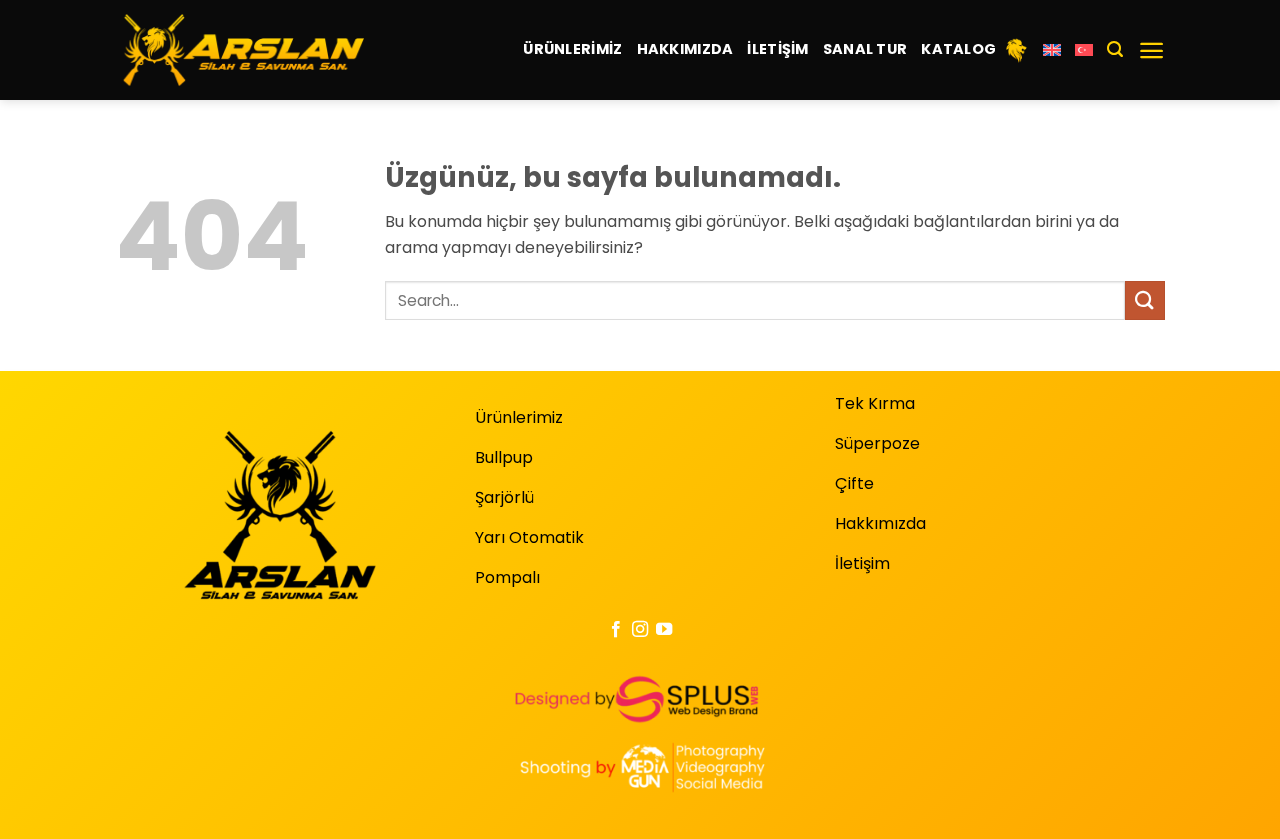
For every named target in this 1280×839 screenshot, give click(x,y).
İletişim (777, 49)
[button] (1115, 49)
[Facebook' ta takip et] (615, 630)
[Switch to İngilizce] (1052, 50)
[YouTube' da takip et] (664, 630)
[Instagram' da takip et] (640, 630)
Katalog (958, 49)
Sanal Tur (865, 49)
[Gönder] (1145, 300)
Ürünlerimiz (572, 49)
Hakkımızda (685, 49)
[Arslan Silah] (239, 50)
